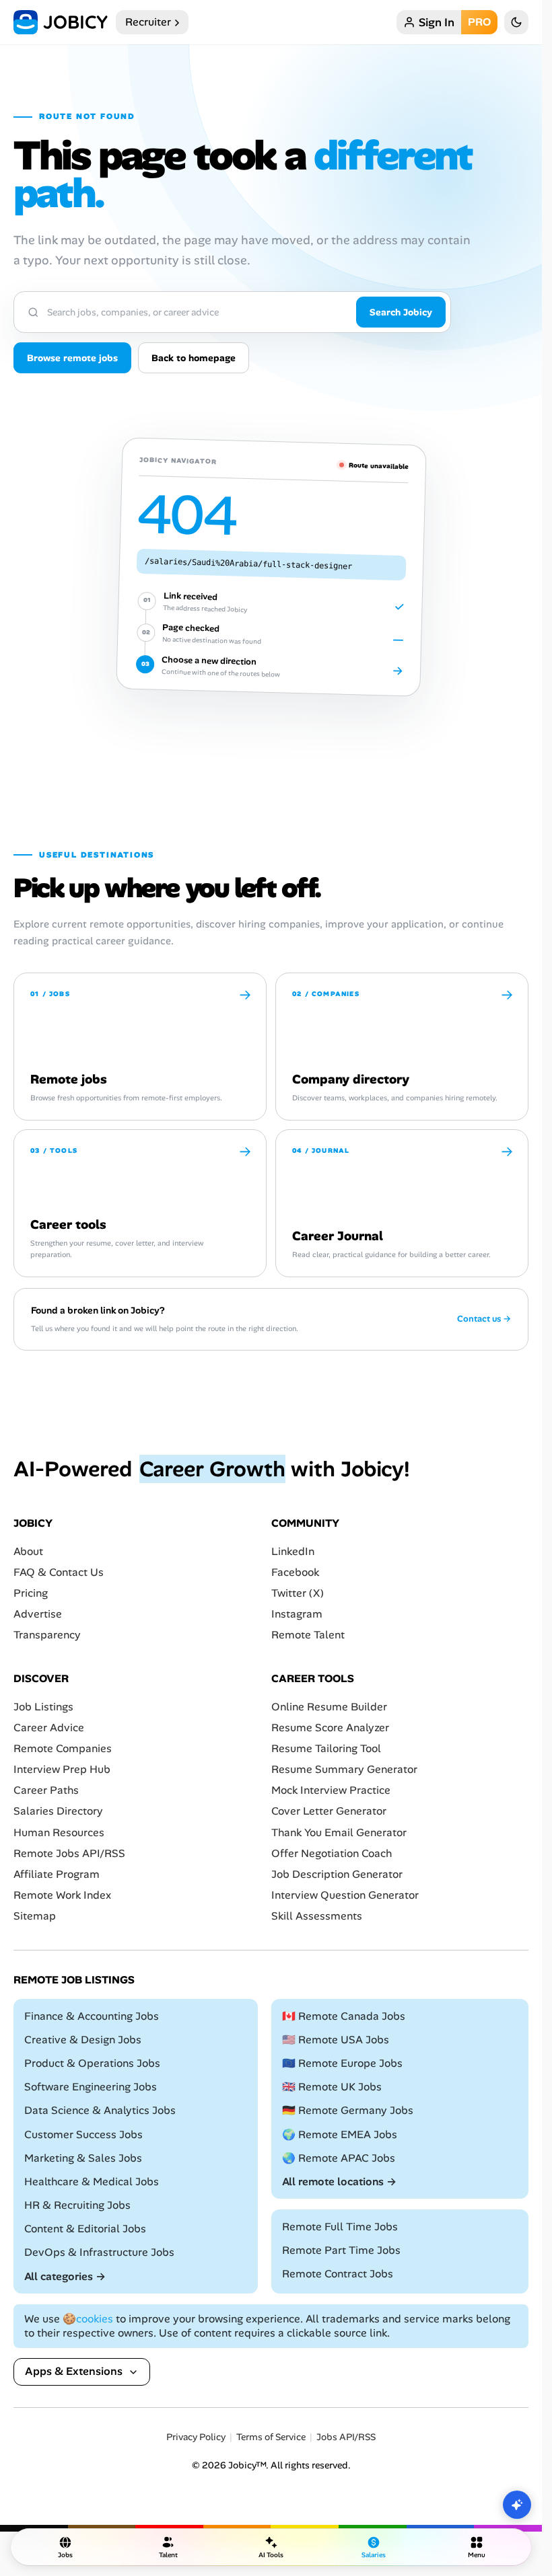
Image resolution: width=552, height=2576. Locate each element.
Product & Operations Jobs (92, 2063)
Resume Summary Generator (344, 1769)
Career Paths (46, 1790)
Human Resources (59, 1832)
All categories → (65, 2276)
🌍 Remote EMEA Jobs (340, 2134)
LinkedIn (293, 1551)
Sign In (437, 22)
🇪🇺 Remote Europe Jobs (342, 2063)
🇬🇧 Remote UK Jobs (332, 2087)
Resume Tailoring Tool (326, 1748)
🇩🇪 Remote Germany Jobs (348, 2110)
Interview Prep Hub (62, 1769)
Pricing (31, 1593)
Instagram (297, 1614)
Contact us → (484, 1319)
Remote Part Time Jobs (341, 2250)
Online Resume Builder (329, 1706)
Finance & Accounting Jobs (92, 2015)
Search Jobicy (401, 312)
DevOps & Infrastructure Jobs (99, 2252)
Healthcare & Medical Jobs (92, 2182)
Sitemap (35, 1916)
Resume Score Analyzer (330, 1727)
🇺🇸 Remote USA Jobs (336, 2040)
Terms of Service (271, 2437)
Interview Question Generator (345, 1895)
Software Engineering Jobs (91, 2087)
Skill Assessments (317, 1916)
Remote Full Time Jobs (340, 2227)
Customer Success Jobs (83, 2134)
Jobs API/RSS (346, 2437)
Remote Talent (308, 1635)
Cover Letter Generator (329, 1811)
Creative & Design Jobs (83, 2040)
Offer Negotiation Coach (332, 1853)
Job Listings (43, 1706)
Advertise (38, 1614)
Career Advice (49, 1727)
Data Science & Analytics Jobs (100, 2110)
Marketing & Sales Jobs (83, 2157)
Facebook (295, 1572)
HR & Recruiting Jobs (77, 2205)
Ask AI (517, 2505)
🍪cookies (88, 2319)
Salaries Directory (58, 1811)
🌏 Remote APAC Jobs (339, 2157)
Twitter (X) (298, 1593)
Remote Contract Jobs (338, 2274)
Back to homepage (194, 358)
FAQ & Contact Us (59, 1572)
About (28, 1551)
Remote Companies (63, 1748)
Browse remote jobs (72, 358)
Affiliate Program (57, 1874)
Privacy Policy (196, 2437)
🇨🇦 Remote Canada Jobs (344, 2015)
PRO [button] (479, 22)
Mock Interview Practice (331, 1790)
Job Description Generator (337, 1874)
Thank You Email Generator (339, 1832)
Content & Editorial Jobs (85, 2229)
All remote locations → (339, 2182)
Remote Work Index (62, 1895)
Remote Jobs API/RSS (69, 1853)
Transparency (47, 1635)
